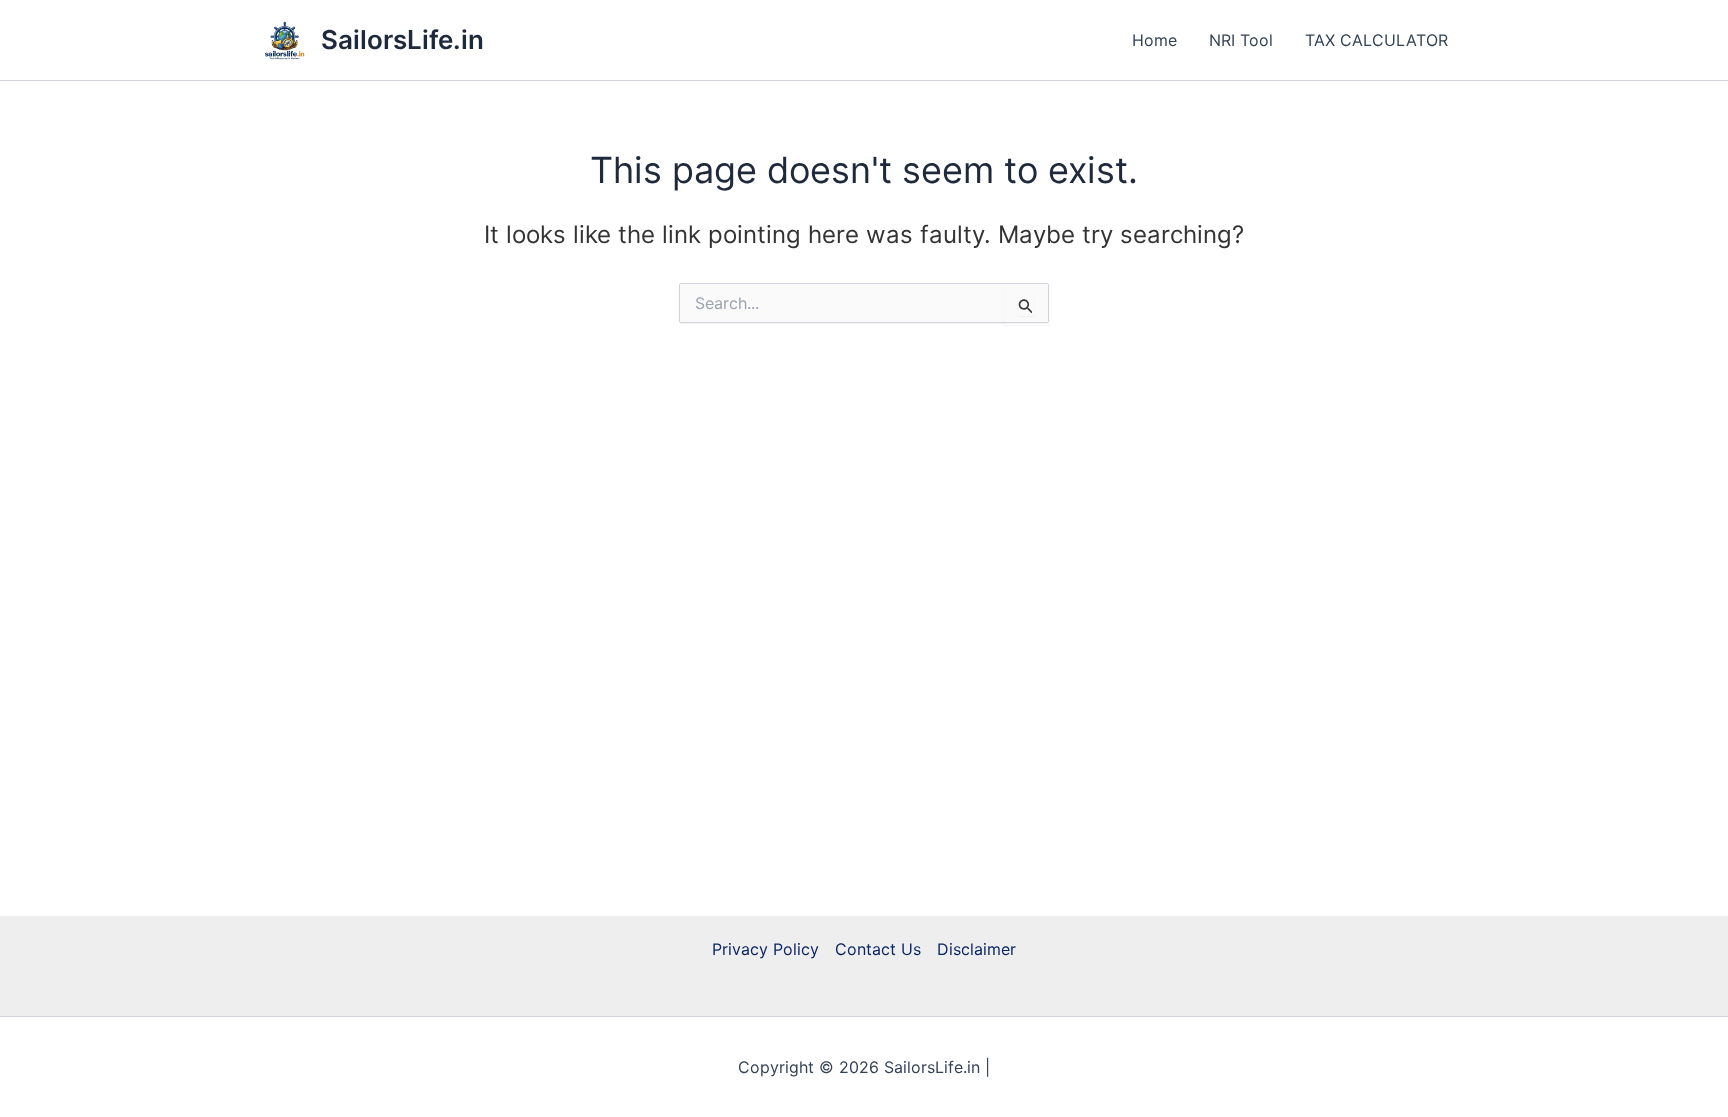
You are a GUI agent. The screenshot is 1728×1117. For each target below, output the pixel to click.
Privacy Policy (765, 949)
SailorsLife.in (402, 39)
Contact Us (878, 949)
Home (1154, 40)
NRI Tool (1241, 40)
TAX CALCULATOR (1376, 40)
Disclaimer (976, 949)
